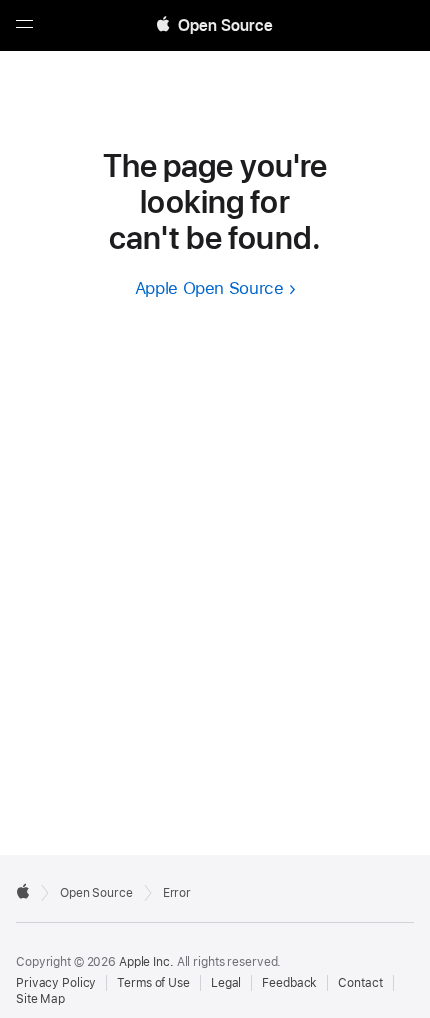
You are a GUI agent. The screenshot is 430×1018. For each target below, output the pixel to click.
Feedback (289, 983)
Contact (360, 983)
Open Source (96, 893)
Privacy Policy (56, 983)
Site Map (40, 999)
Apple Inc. (146, 962)
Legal (226, 983)
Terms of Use (153, 983)
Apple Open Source (209, 288)
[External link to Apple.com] (23, 891)
